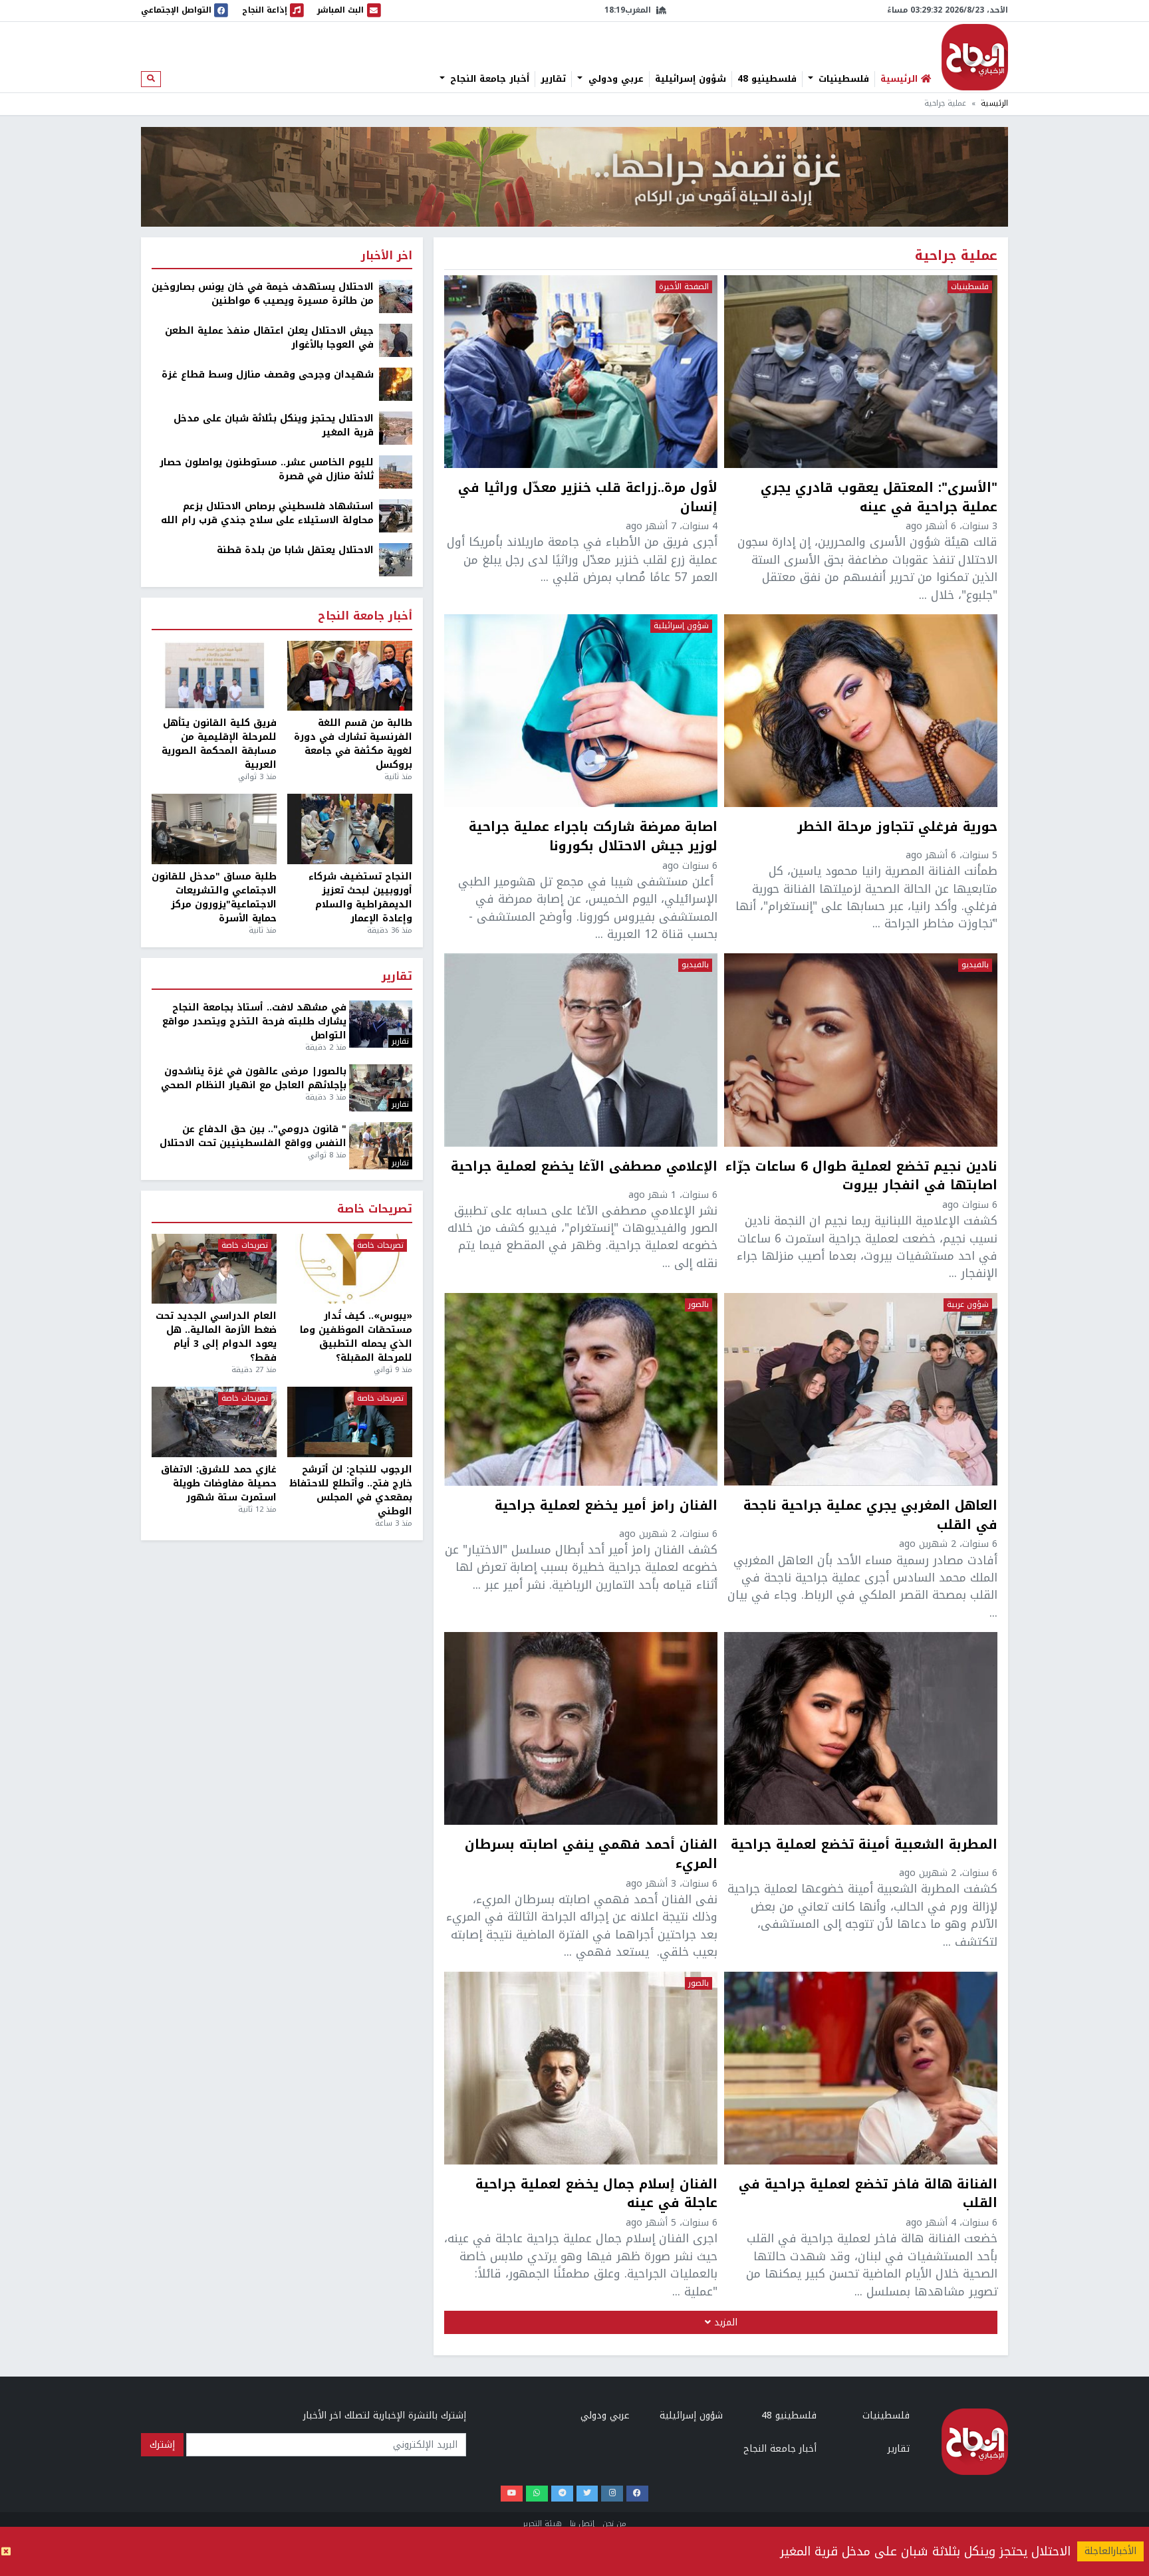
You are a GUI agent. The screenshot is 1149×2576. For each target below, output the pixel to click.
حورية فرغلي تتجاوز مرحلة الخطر (897, 828)
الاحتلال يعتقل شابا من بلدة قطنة (295, 550)
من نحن (614, 2524)
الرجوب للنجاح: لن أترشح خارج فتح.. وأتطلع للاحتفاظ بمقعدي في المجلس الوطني (351, 1490)
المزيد (724, 2322)
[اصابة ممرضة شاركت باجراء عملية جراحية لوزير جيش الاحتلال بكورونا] (581, 711)
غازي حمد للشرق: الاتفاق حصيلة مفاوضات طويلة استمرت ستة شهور (219, 1483)
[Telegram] (562, 2494)
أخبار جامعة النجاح (488, 79)
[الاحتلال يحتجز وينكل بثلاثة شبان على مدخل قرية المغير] (396, 428)
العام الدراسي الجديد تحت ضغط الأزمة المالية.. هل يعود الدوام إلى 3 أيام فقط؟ (216, 1337)
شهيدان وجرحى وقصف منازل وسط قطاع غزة (268, 375)
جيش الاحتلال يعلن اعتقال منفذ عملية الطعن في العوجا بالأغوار (269, 338)
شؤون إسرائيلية (691, 79)
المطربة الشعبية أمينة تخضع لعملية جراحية (864, 1846)
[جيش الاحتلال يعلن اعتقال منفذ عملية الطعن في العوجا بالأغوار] (396, 340)
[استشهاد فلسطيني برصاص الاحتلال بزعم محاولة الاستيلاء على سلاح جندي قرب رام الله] (396, 516)
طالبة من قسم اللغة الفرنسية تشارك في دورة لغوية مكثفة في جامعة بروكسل (353, 744)
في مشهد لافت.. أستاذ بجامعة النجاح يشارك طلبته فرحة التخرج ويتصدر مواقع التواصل (254, 1021)
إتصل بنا (582, 2524)
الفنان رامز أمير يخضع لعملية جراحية (606, 1507)
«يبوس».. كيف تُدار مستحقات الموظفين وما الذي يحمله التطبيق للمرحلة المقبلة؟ (356, 1337)
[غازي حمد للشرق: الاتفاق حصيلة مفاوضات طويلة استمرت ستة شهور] (214, 1422)
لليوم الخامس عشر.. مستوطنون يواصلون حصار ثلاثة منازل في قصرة (267, 469)
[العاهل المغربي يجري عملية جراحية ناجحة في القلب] (861, 1389)
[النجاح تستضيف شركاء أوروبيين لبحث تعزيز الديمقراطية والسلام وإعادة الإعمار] (350, 829)
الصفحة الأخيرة (684, 287)
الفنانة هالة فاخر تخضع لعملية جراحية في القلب (868, 2194)
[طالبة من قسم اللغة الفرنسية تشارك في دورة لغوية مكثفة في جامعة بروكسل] (350, 676)
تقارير (553, 79)
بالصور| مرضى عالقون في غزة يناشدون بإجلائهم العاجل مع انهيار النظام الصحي (254, 1078)
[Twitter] (587, 2494)
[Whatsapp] (537, 2494)
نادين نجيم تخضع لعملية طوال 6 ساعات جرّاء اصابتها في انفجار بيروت (861, 1177)
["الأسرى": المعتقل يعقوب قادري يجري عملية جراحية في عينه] (861, 372)
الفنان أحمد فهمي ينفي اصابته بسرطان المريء (591, 1855)
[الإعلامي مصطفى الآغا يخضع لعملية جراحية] (581, 1050)
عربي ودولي (614, 79)
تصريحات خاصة (375, 1210)
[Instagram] (612, 2494)
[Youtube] (512, 2494)
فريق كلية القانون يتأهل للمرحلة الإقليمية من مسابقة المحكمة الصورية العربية (219, 744)
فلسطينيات (842, 79)
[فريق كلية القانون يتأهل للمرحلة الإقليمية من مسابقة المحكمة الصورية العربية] (214, 676)
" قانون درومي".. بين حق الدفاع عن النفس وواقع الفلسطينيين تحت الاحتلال (253, 1136)
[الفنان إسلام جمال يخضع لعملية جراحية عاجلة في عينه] (581, 2068)
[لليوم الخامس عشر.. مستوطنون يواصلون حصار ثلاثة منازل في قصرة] (396, 472)
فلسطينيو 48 (767, 79)
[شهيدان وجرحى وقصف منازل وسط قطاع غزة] (396, 384)
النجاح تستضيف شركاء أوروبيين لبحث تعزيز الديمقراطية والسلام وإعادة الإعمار (360, 897)
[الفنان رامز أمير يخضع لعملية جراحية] (581, 1389)
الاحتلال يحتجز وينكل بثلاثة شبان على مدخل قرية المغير (925, 2551)
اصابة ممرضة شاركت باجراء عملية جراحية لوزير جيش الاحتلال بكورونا (593, 837)
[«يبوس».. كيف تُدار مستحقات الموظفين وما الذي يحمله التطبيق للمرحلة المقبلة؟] (350, 1269)
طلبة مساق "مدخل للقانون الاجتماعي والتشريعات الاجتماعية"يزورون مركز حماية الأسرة (214, 897)
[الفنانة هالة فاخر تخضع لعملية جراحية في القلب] (861, 2068)
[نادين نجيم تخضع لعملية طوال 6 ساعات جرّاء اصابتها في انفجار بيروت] (861, 1050)
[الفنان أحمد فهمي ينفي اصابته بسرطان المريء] (581, 1728)
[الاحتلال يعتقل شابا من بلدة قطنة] (396, 559)
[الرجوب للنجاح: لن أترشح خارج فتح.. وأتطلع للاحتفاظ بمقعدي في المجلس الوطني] (350, 1422)
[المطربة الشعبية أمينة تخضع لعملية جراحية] (861, 1728)
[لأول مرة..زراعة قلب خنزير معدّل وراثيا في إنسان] (581, 372)
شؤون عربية (968, 1305)
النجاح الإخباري (975, 57)
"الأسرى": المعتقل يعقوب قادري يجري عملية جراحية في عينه (879, 498)
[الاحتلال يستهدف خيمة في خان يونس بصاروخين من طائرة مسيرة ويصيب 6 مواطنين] (396, 296)
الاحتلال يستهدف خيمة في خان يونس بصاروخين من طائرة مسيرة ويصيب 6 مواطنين (263, 294)
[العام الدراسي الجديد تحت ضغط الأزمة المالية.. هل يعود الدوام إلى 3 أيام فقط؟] (214, 1269)
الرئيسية (994, 103)
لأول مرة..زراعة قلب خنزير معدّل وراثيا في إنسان (588, 498)
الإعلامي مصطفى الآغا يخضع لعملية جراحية (584, 1168)
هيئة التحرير (542, 2524)
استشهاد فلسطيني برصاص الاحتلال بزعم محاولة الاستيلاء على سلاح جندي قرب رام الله (267, 513)
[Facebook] (637, 2494)
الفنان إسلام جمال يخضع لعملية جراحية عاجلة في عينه (596, 2194)
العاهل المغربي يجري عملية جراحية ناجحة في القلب (870, 1516)
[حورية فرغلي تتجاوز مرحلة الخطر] (861, 711)
